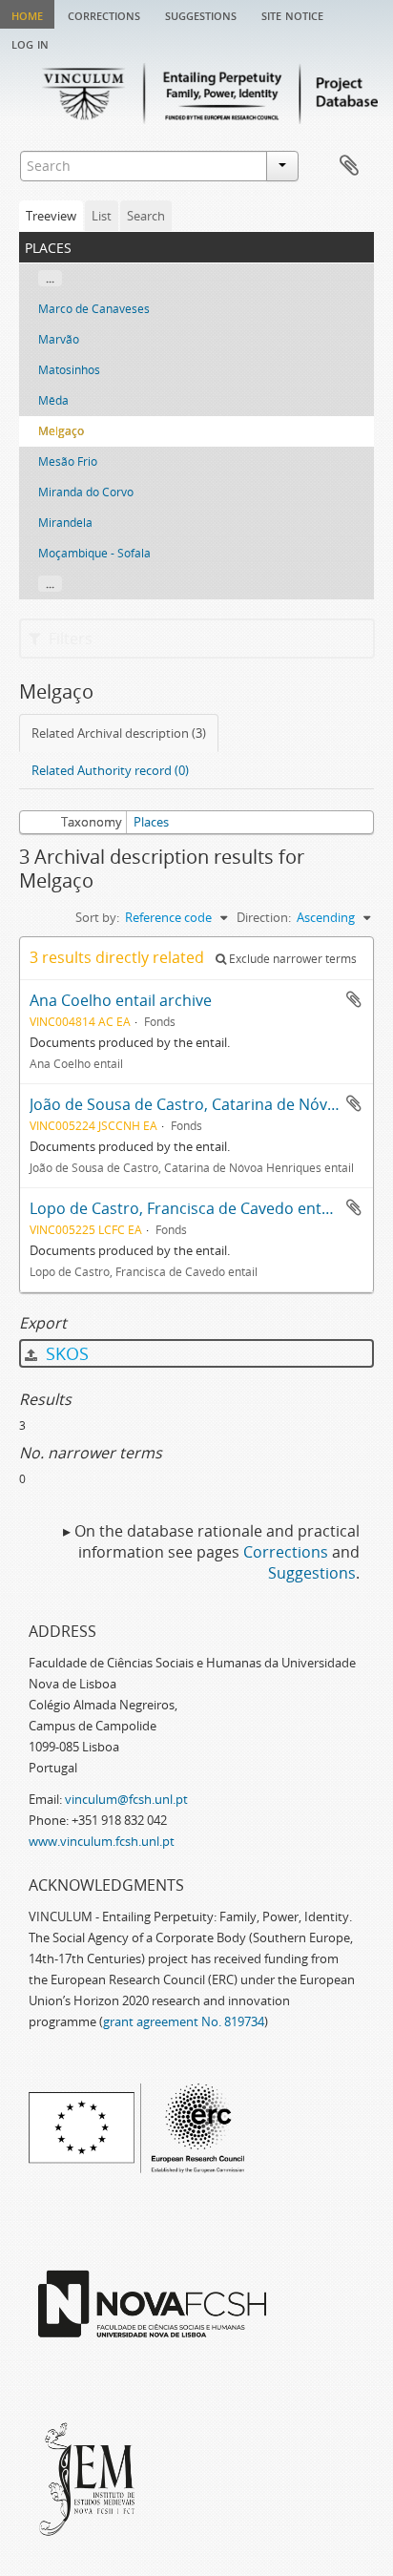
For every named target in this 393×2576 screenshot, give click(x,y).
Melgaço (61, 431)
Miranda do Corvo (86, 492)
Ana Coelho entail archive (121, 1000)
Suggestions (201, 14)
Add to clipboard (354, 999)
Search (146, 216)
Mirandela (65, 523)
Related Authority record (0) (110, 770)
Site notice (292, 14)
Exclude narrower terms (291, 959)
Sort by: (97, 917)
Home (27, 14)
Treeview (51, 216)
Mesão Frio (68, 461)
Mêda (53, 400)
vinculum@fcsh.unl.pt (126, 1799)
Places (151, 822)
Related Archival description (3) (119, 733)
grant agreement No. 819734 (184, 2021)
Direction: (264, 917)
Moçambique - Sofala (94, 553)
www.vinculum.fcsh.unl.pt (102, 1841)
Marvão (59, 339)
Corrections (104, 14)
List (102, 216)
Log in (30, 43)
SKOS (65, 1353)
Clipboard (349, 166)
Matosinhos (69, 370)
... (50, 278)
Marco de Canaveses (94, 309)
